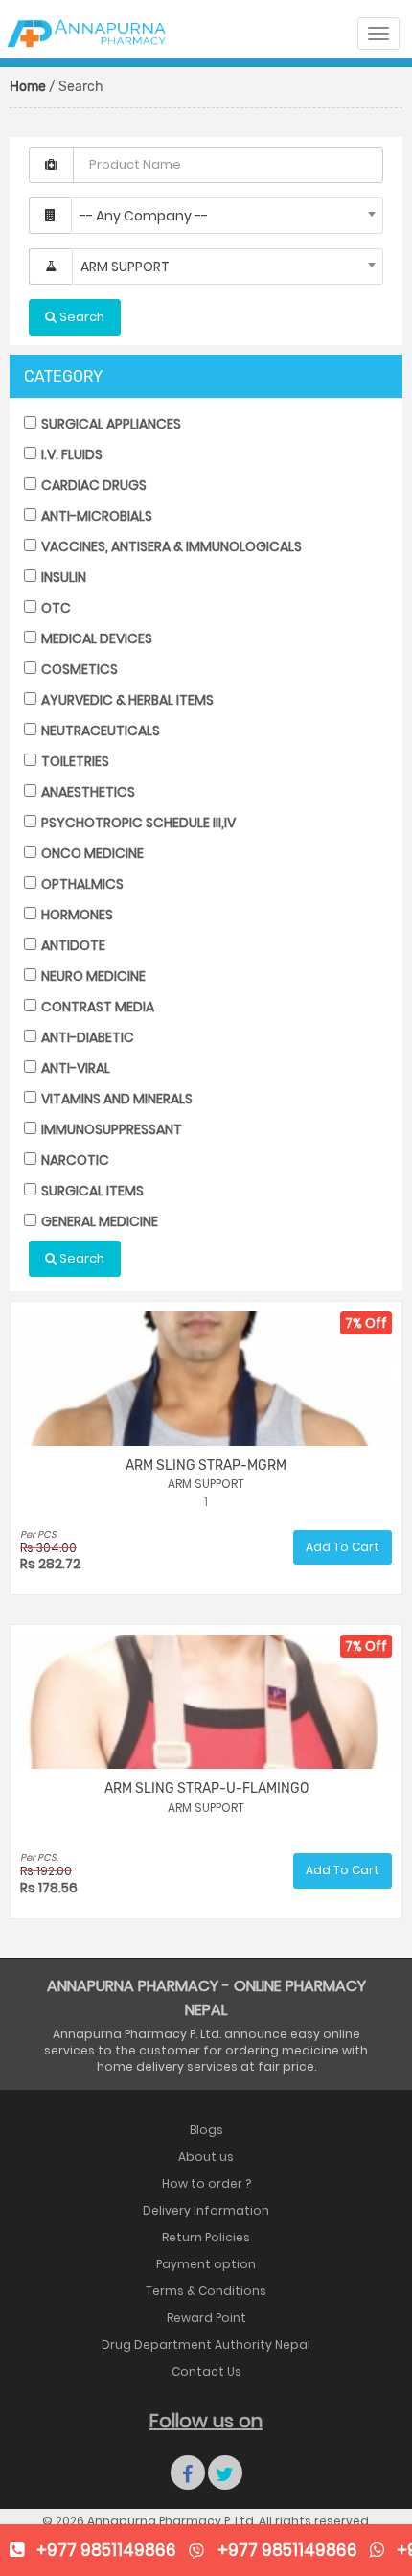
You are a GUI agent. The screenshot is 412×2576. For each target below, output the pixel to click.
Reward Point (206, 2318)
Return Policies (206, 2237)
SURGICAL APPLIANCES (110, 424)
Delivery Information (206, 2210)
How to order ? (206, 2183)
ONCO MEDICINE (91, 853)
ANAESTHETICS (87, 792)
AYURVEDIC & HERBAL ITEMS (126, 700)
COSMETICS (78, 669)
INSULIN (62, 577)
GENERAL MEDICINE (98, 1221)
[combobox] (227, 216)
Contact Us (206, 2371)
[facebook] (188, 2472)
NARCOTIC (74, 1160)
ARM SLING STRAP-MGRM (206, 1465)
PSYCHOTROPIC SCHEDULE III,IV (137, 823)
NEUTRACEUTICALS (99, 731)
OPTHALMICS (81, 884)
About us (206, 2157)
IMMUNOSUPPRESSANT (110, 1129)
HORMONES (76, 915)
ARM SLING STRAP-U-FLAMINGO (206, 1788)
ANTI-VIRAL (74, 1068)
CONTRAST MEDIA (96, 1007)
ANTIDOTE (72, 945)
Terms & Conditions (206, 2291)
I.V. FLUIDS (70, 454)
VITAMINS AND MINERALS (115, 1099)
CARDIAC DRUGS (92, 485)
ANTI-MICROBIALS (95, 516)
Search (80, 1258)
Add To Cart (343, 1547)
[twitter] (225, 2472)
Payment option (206, 2264)
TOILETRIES (74, 761)
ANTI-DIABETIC (86, 1037)
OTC (55, 608)
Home (28, 87)
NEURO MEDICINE (92, 976)
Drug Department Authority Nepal (206, 2344)
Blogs (206, 2130)
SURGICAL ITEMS (91, 1191)
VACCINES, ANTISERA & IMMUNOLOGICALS (170, 546)
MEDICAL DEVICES (95, 638)
